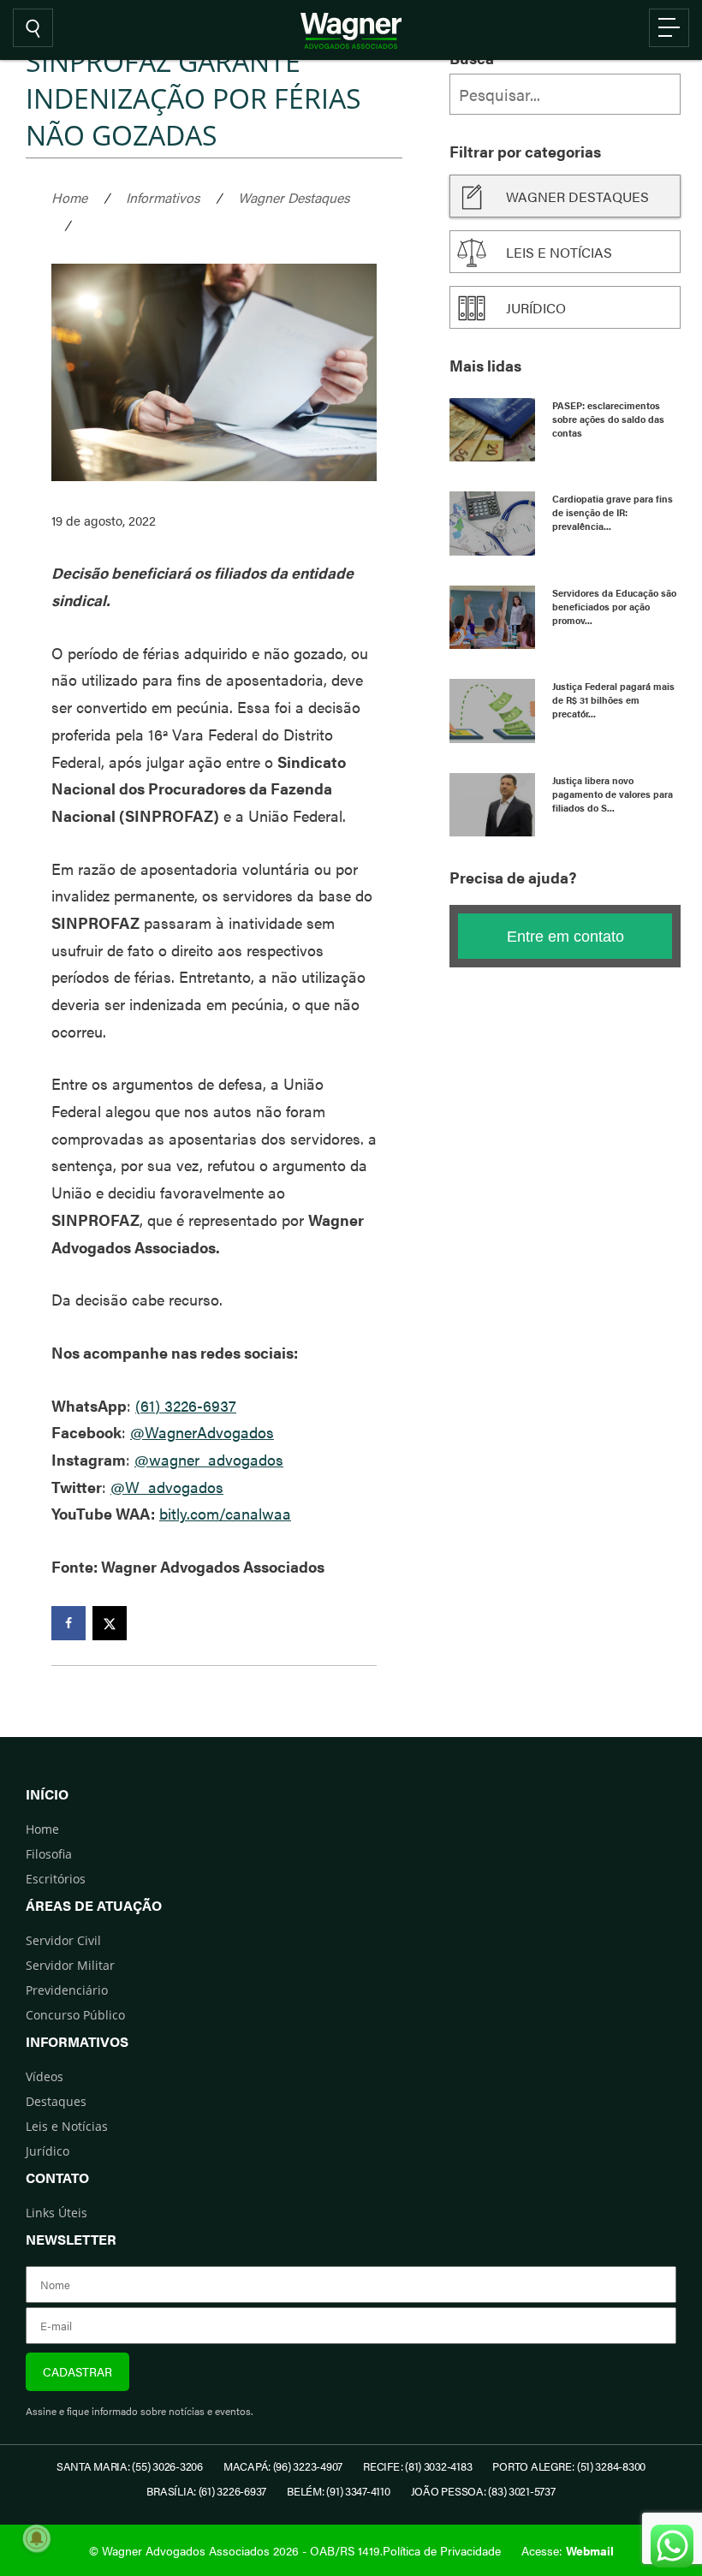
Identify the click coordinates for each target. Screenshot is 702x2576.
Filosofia (49, 1854)
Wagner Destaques (294, 197)
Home (69, 197)
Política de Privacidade (442, 2550)
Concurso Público (75, 2015)
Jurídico (536, 308)
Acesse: (568, 2550)
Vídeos (45, 2076)
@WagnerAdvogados (202, 1432)
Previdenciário (67, 1990)
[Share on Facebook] (68, 1623)
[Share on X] (110, 1623)
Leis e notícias (559, 252)
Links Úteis (57, 2213)
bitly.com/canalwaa (225, 1513)
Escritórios (56, 1879)
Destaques (56, 2101)
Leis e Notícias (67, 2126)
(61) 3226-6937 (186, 1405)
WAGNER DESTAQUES (577, 196)
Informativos (163, 197)
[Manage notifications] (37, 2538)
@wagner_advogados (209, 1459)
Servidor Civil (63, 1940)
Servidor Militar (70, 1965)
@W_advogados (167, 1487)
